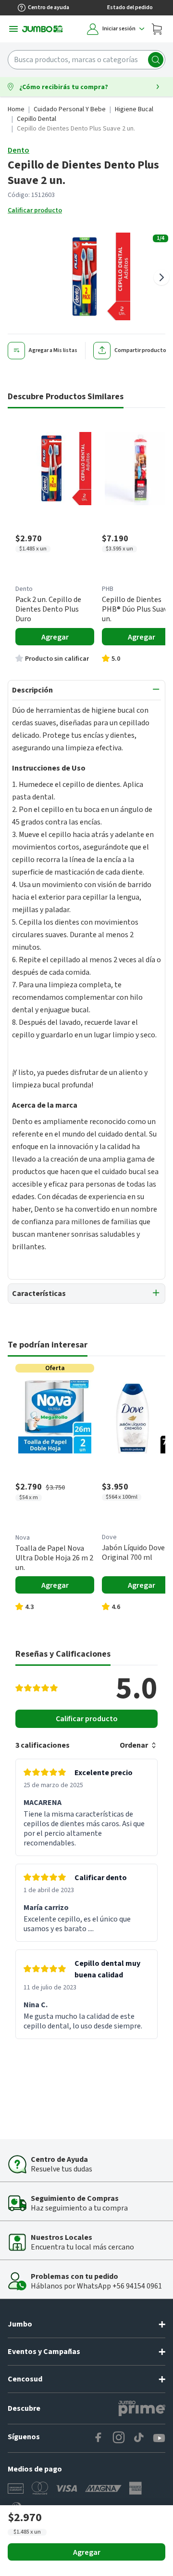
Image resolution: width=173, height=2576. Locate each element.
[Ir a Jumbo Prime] (142, 2408)
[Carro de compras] (157, 29)
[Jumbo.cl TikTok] (139, 2438)
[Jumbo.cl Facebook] (99, 2438)
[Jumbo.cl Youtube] (159, 2438)
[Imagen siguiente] (161, 277)
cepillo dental (37, 119)
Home (16, 109)
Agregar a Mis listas (53, 350)
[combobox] (86, 60)
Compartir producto (140, 350)
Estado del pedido (130, 7)
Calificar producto (35, 210)
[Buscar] (156, 60)
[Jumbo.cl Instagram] (119, 2438)
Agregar (87, 2552)
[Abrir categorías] (13, 29)
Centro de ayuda (49, 7)
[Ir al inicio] (43, 29)
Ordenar (134, 1745)
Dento (19, 150)
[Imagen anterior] (12, 277)
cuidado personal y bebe (70, 109)
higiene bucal (134, 109)
